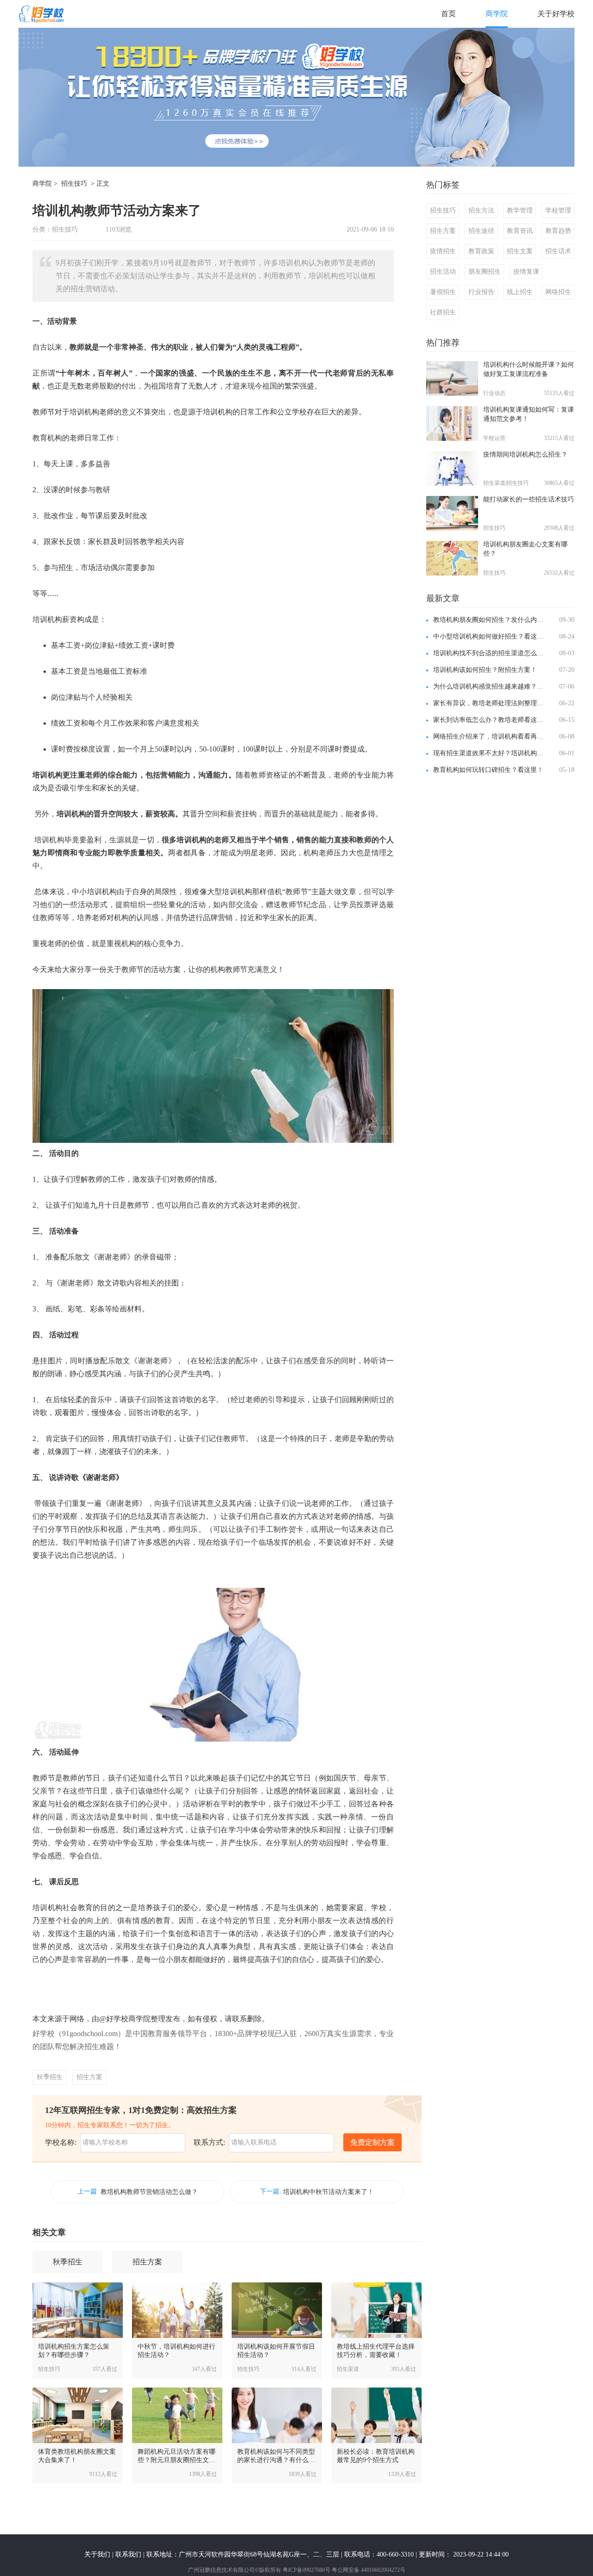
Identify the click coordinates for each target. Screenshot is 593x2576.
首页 (448, 14)
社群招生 (443, 312)
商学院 (497, 14)
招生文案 (520, 251)
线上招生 (520, 292)
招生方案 (89, 2077)
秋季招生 (50, 2077)
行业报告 (481, 292)
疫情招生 (443, 251)
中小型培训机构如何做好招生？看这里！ (490, 636)
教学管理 (520, 210)
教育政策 (481, 251)
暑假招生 (443, 292)
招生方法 (481, 210)
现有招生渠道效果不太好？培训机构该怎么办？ (490, 753)
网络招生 (558, 292)
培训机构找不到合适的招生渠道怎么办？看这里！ (490, 653)
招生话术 (558, 251)
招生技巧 (74, 184)
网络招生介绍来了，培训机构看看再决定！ (490, 736)
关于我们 (97, 2554)
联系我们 (128, 2554)
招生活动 (443, 272)
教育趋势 (558, 231)
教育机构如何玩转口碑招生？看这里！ (488, 770)
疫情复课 (526, 272)
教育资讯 (520, 231)
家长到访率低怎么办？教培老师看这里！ (490, 720)
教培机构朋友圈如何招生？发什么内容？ (490, 620)
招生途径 (481, 231)
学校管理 (558, 210)
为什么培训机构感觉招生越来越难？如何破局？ (490, 686)
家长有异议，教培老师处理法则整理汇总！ (490, 703)
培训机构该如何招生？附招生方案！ (485, 670)
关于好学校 (556, 14)
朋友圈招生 (485, 272)
